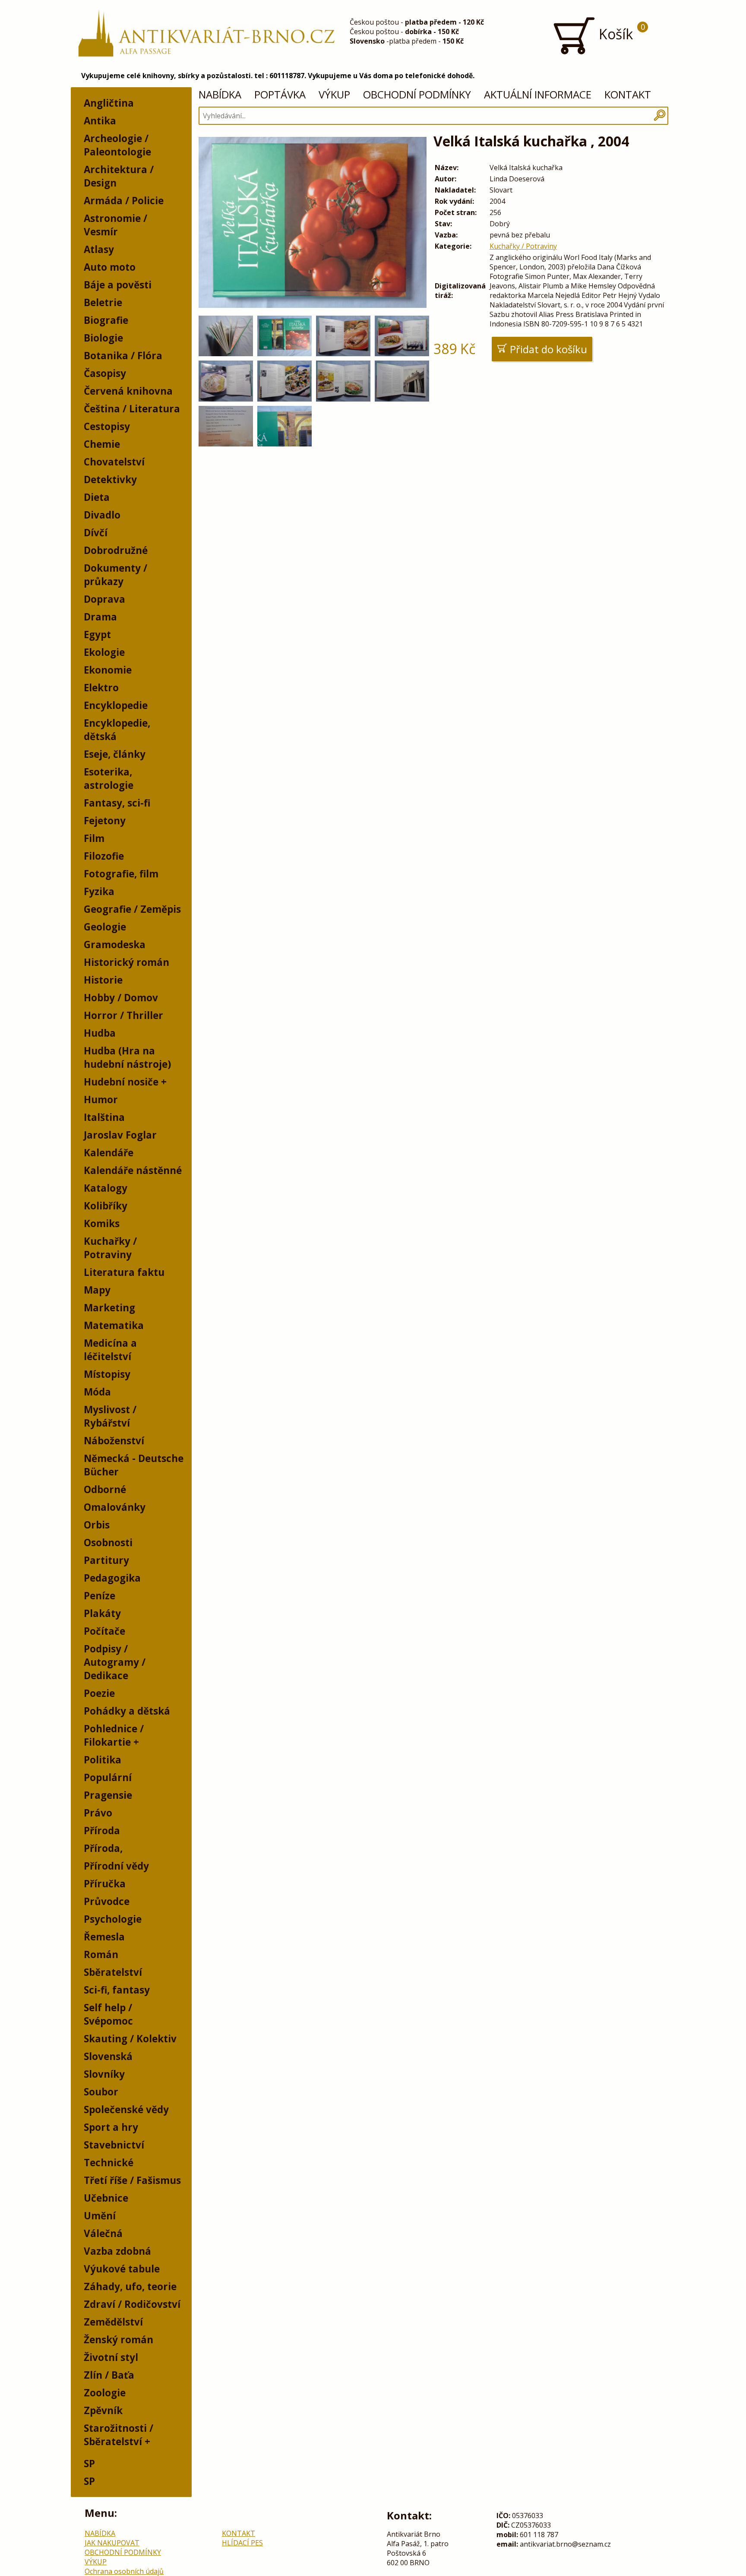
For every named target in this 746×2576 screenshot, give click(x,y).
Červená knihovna (128, 391)
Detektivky (110, 479)
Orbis (97, 1525)
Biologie (103, 338)
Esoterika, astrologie (109, 778)
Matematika (114, 1325)
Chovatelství (114, 462)
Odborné (105, 1489)
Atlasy (99, 249)
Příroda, (103, 1848)
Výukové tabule (122, 2269)
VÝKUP (334, 94)
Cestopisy (107, 426)
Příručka (105, 1884)
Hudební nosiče (121, 1082)
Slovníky (104, 2074)
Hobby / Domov (121, 998)
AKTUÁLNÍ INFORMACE (538, 94)
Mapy (97, 1290)
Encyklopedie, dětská (117, 730)
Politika (103, 1760)
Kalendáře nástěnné (133, 1170)
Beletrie (103, 302)
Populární (108, 1777)
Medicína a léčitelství (110, 1350)
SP (89, 2464)
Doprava (104, 599)
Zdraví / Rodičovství (132, 2304)
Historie (103, 980)
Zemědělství (113, 2322)
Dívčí (96, 533)
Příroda (102, 1831)
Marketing (109, 1308)
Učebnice (106, 2198)
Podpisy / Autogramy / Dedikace (115, 1662)
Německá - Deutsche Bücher (134, 1465)
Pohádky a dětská (127, 1711)
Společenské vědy (126, 2109)
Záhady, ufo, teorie (130, 2286)
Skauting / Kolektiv (130, 2039)
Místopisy (107, 1374)
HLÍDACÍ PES (242, 2543)
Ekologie (104, 652)
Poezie (99, 1693)
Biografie (106, 320)
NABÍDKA (220, 94)
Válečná (103, 2233)
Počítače (104, 1631)
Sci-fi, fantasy (117, 1990)
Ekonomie (108, 670)
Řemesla (104, 1937)
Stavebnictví (114, 2145)
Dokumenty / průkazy (115, 575)
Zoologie (105, 2393)
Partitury (106, 1560)
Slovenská (108, 2056)
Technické (109, 2163)
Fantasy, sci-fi (117, 803)
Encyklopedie (116, 705)
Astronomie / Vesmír (115, 225)
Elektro (101, 688)
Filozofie (104, 856)
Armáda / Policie (124, 201)
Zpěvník (103, 2410)
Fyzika (99, 891)
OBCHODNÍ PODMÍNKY (417, 94)
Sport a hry (111, 2127)
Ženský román (119, 2340)
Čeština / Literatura (132, 409)
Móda (97, 1392)
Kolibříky (106, 1206)
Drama (100, 617)
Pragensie (108, 1795)
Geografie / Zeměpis (132, 909)
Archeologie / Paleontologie (117, 145)
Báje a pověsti (118, 285)
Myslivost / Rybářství (110, 1416)
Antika (100, 121)
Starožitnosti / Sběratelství (119, 2435)
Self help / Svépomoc (108, 2014)
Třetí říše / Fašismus (132, 2180)
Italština (104, 1117)
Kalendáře (109, 1153)
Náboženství (114, 1441)
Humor (101, 1100)
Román (101, 1954)
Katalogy (106, 1188)
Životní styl (111, 2357)
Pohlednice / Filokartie (114, 1735)
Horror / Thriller (123, 1015)
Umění (100, 2216)
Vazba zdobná (117, 2251)
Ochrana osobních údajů (124, 2571)
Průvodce (107, 1901)
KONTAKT (628, 94)
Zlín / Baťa (109, 2375)
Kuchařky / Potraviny (110, 1248)
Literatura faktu (124, 1272)
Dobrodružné (116, 550)
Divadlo (102, 515)
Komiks (102, 1223)
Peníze (100, 1596)
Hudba (100, 1033)
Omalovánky (115, 1507)
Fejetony (105, 821)
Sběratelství (113, 1972)
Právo (98, 1813)
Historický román (126, 962)
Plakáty (102, 1613)
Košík (620, 32)
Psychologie (113, 1919)
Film (94, 838)
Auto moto (110, 267)
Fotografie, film (121, 874)
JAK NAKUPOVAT (112, 2543)
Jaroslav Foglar (120, 1135)
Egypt (97, 635)
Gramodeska (115, 945)
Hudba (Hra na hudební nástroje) (127, 1057)
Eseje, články (115, 754)
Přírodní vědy (116, 1866)
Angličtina (109, 103)
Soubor (101, 2092)
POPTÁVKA (280, 94)
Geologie (105, 927)
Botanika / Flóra (123, 356)
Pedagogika (112, 1578)
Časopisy (105, 373)
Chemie (102, 444)
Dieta (97, 497)
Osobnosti (108, 1543)
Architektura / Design (119, 176)
